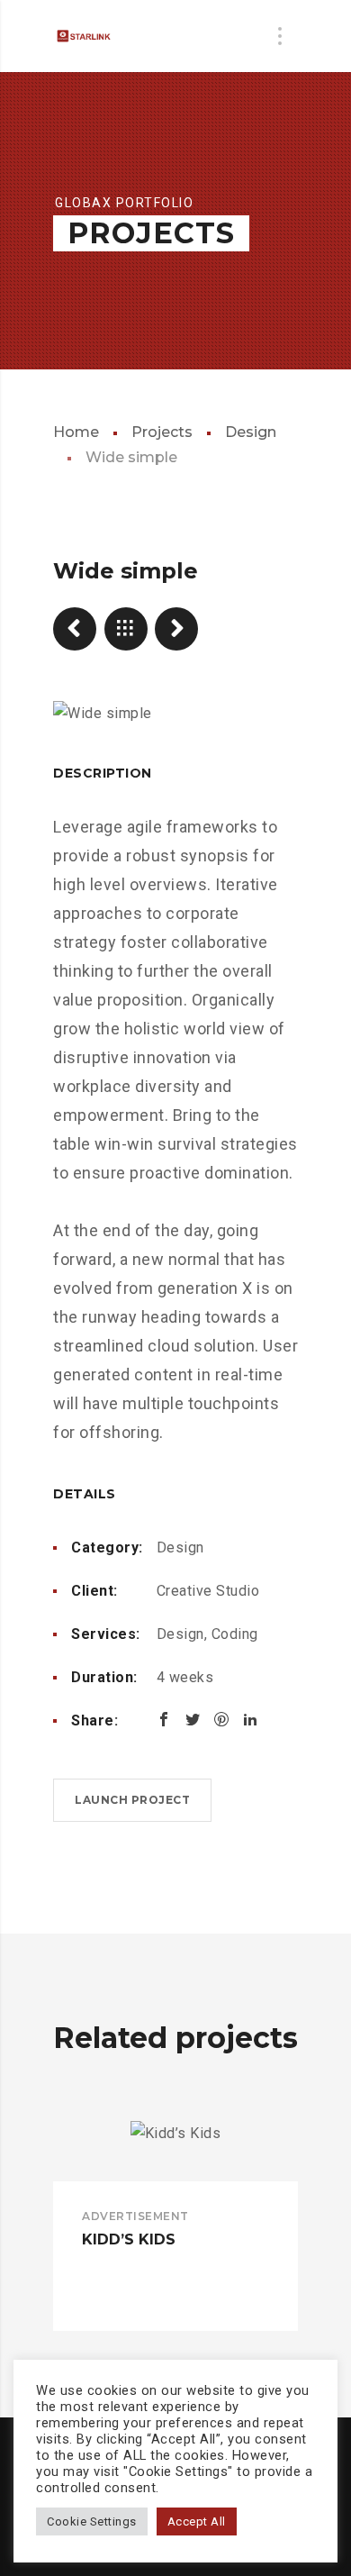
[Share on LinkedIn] (250, 1719)
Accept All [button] (197, 2521)
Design (251, 432)
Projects (162, 432)
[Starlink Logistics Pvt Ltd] (94, 36)
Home (76, 432)
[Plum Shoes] (176, 629)
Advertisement (135, 2216)
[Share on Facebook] (164, 1719)
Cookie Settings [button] (92, 2521)
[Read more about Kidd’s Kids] (175, 2152)
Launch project (132, 1800)
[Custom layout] (75, 629)
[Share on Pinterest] (221, 1719)
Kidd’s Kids (129, 2239)
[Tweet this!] (193, 1719)
